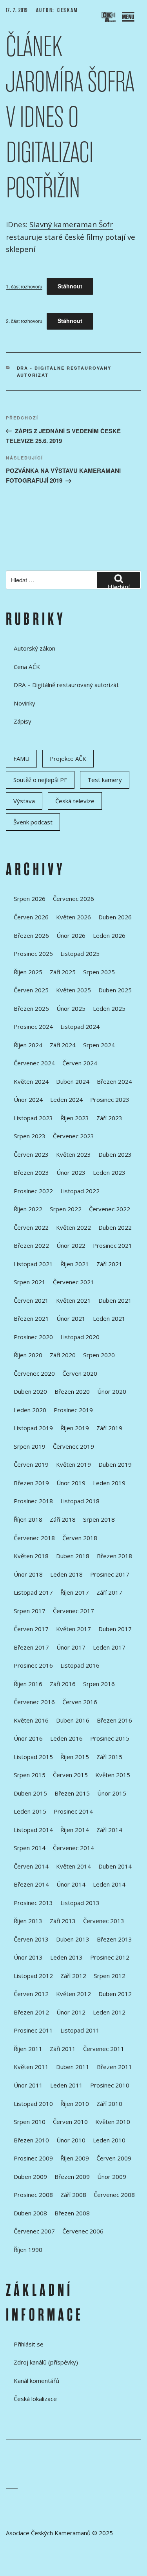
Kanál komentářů (36, 2381)
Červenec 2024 (34, 1063)
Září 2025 (63, 972)
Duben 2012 (115, 1994)
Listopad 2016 (80, 1665)
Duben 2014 (115, 1866)
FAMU (21, 758)
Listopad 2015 (33, 1757)
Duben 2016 (73, 1720)
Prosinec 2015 (110, 1738)
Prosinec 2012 (110, 1957)
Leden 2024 (66, 1099)
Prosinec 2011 (33, 2030)
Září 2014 (109, 1830)
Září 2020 (63, 1355)
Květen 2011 (31, 2067)
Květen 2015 (113, 1775)
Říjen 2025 (28, 972)
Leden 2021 (109, 1318)
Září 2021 (109, 1264)
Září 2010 (109, 2104)
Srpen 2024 (99, 1045)
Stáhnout (70, 286)
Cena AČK (27, 667)
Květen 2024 (31, 1081)
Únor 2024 (28, 1099)
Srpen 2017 (30, 1611)
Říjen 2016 (28, 1684)
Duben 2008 (30, 2213)
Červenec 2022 (110, 1209)
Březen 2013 (114, 1939)
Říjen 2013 (28, 1921)
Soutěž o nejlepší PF (40, 780)
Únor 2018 (28, 1574)
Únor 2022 (71, 1245)
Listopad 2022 (80, 1191)
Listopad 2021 (33, 1264)
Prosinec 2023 (110, 1099)
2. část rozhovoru (24, 321)
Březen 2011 (114, 2067)
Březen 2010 (31, 2140)
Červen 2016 (80, 1702)
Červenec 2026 (73, 899)
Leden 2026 (109, 935)
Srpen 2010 (30, 2122)
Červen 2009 (114, 2158)
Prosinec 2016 (33, 1665)
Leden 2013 (66, 1957)
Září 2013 (63, 1921)
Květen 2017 (73, 1629)
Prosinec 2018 (33, 1501)
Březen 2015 (72, 1793)
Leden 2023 (109, 1172)
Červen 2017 (31, 1629)
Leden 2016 (66, 1738)
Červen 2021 (31, 1300)
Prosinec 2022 (33, 1191)
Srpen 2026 (30, 899)
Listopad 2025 (80, 953)
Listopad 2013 (80, 1903)
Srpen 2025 (99, 972)
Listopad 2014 (33, 1830)
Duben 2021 (115, 1300)
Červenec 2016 (34, 1702)
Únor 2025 (71, 1008)
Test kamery (105, 780)
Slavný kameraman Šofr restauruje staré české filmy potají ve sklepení (71, 237)
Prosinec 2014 (73, 1811)
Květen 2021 (73, 1300)
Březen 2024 (114, 1081)
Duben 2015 (30, 1793)
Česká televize (75, 801)
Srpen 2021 (30, 1282)
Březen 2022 (31, 1245)
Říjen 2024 (28, 1045)
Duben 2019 (115, 1464)
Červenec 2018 (34, 1538)
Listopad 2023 (33, 1118)
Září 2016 (63, 1684)
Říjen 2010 (75, 2104)
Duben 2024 (73, 1081)
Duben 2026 (115, 917)
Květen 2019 (73, 1464)
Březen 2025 (31, 1008)
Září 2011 (63, 2049)
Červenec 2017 (73, 1611)
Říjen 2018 (28, 1519)
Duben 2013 (73, 1939)
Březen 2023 (31, 1172)
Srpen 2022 (66, 1209)
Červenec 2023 (73, 1136)
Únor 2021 (71, 1318)
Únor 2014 (71, 1884)
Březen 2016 (114, 1720)
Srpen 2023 (30, 1136)
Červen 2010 (70, 2122)
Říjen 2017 (75, 1592)
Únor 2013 (28, 1957)
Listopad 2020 (80, 1337)
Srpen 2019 (30, 1446)
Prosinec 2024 (33, 1026)
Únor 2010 (71, 2140)
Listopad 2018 (80, 1501)
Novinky (24, 703)
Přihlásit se (29, 2344)
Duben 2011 (73, 2067)
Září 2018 (63, 1519)
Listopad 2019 (33, 1428)
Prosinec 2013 (33, 1903)
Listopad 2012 (33, 1976)
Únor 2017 (71, 1647)
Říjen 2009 (75, 2158)
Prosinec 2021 (113, 1245)
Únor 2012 (71, 2012)
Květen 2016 (31, 1720)
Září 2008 (73, 2195)
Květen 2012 (73, 1994)
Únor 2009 (112, 2177)
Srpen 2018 (99, 1519)
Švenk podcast (33, 822)
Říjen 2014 (75, 1830)
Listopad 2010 (33, 2104)
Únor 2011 (28, 2085)
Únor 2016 (28, 1738)
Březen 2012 (31, 2012)
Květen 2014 (73, 1866)
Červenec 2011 (104, 2049)
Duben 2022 (115, 1227)
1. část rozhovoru (24, 286)
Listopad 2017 (33, 1592)
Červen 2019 (31, 1464)
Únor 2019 (71, 1483)
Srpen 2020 (99, 1355)
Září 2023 (109, 1118)
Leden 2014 (109, 1884)
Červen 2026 (31, 917)
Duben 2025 (115, 990)
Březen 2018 (114, 1556)
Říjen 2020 (28, 1355)
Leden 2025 (109, 1008)
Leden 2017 (109, 1647)
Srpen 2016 (99, 1684)
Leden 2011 (66, 2085)
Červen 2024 (80, 1063)
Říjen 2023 (75, 1118)
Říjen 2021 (75, 1264)
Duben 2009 (30, 2177)
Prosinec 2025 (33, 953)
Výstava (24, 801)
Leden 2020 (30, 1410)
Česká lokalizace (35, 2399)
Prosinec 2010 (110, 2085)
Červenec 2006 (83, 2231)
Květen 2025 (73, 990)
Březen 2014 (31, 1884)
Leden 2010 (109, 2140)
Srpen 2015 (30, 1775)
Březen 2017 (31, 1647)
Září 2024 (63, 1045)
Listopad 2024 (80, 1026)
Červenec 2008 (114, 2195)
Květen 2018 (31, 1556)
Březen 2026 (31, 935)
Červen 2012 (31, 1994)
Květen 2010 (113, 2122)
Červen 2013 (31, 1939)
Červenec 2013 (104, 1921)
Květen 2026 (73, 917)
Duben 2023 (115, 1154)
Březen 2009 (72, 2177)
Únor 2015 (112, 1793)
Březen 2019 (31, 1483)
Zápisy (23, 721)
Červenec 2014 (73, 1848)
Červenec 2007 (34, 2231)
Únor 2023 (71, 1172)
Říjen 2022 (28, 1209)
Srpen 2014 (30, 1848)
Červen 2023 (31, 1154)
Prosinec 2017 (110, 1574)
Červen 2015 (70, 1775)
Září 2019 (109, 1428)
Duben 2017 (115, 1629)
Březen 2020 (72, 1391)
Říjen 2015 (75, 1757)
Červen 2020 (80, 1373)
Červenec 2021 (73, 1282)
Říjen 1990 (28, 2250)
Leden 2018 (66, 1574)
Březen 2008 (72, 2213)
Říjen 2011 (28, 2049)
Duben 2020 (30, 1391)
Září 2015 (109, 1757)
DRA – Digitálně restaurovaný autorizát (66, 685)
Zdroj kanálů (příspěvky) (46, 2362)
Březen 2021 (31, 1318)
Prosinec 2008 (33, 2195)
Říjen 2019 (75, 1428)
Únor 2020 (112, 1391)
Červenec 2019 (73, 1446)
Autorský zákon (34, 648)
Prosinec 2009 (33, 2158)
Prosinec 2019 (73, 1410)
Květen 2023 (73, 1154)
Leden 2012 (109, 2012)
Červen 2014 (31, 1866)
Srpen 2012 (110, 1976)
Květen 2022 (73, 1227)
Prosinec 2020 (33, 1337)
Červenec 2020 (34, 1373)
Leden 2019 (109, 1483)
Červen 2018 (80, 1538)
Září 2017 (109, 1592)
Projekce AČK (68, 758)
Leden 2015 (30, 1811)
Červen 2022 (31, 1227)
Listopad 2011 (80, 2030)
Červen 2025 (31, 990)
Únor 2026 (71, 935)
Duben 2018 (73, 1556)
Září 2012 (73, 1976)
